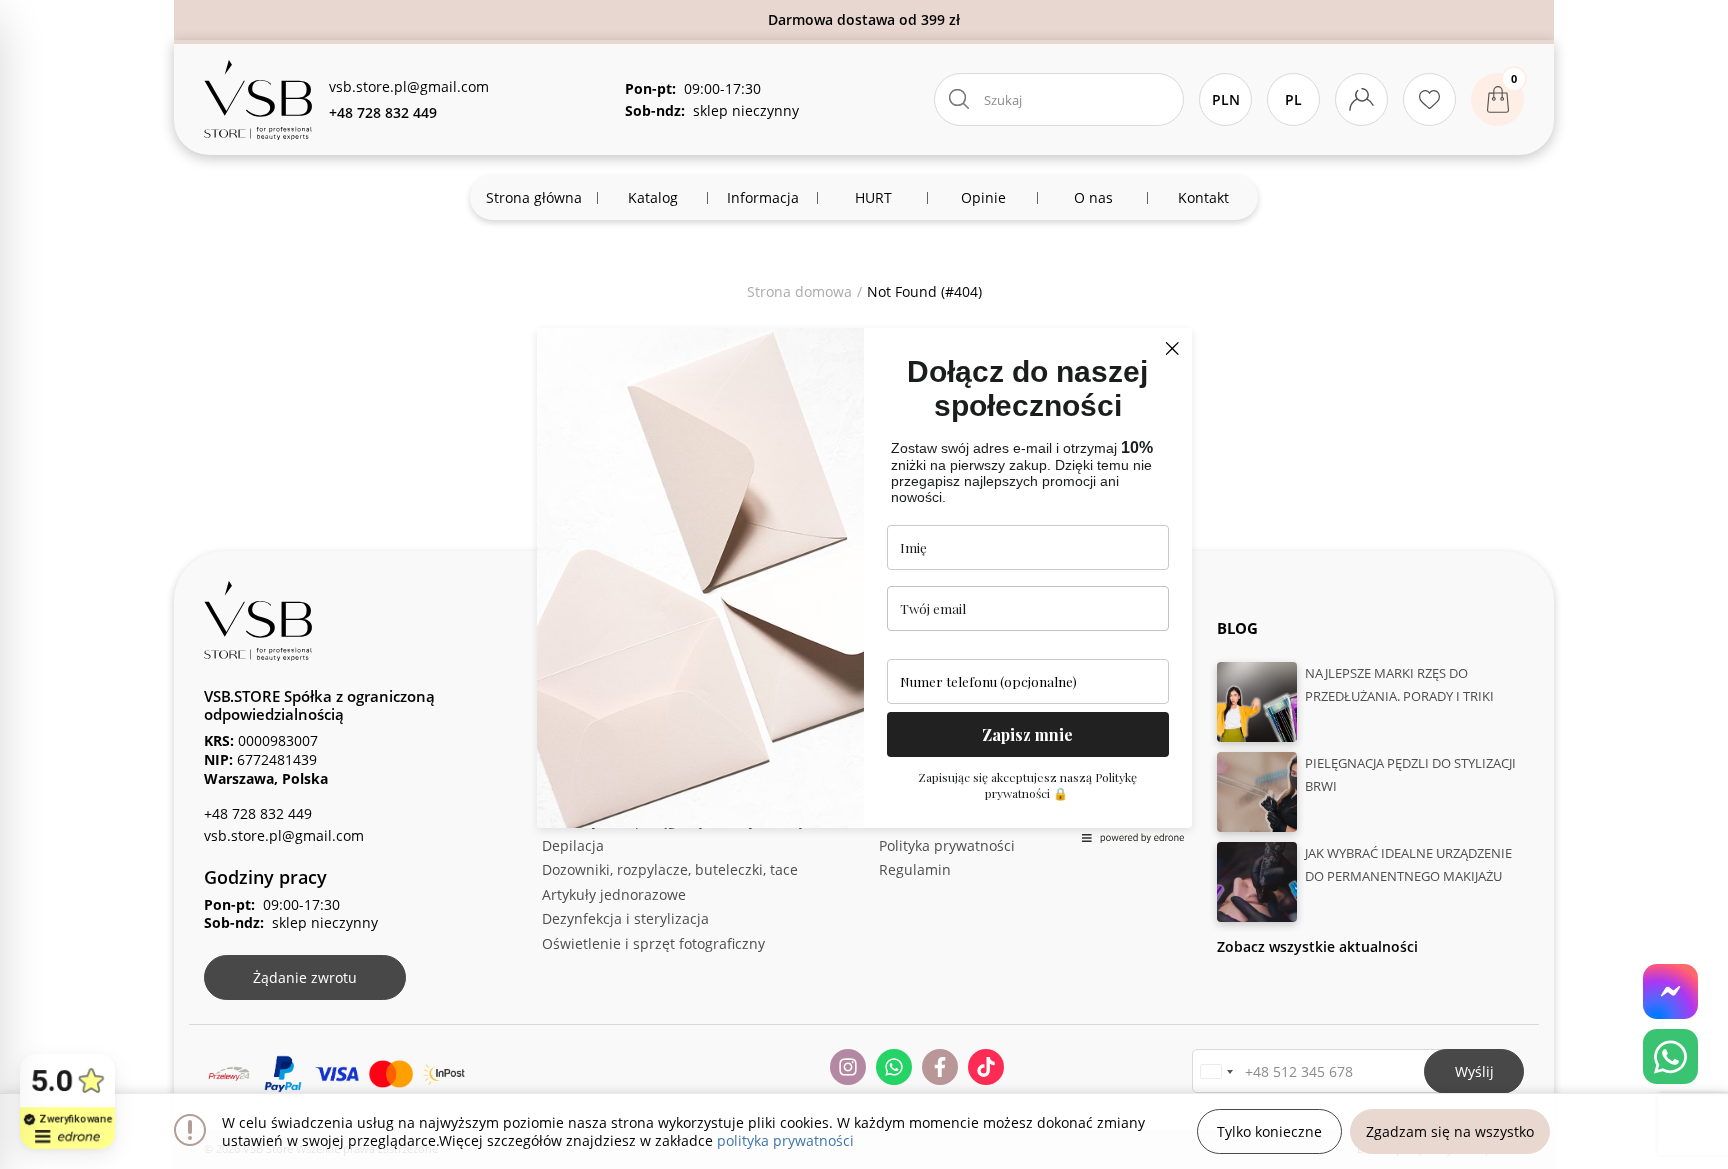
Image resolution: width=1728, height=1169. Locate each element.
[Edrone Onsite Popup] (864, 584)
